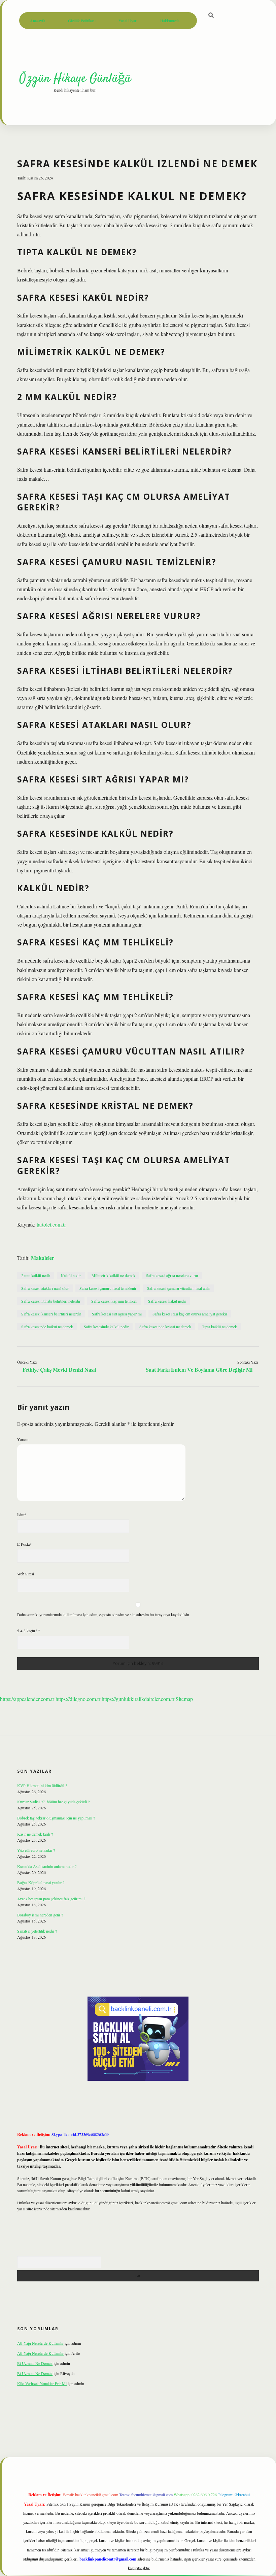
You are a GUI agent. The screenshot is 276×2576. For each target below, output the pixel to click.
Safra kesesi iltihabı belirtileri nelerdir (51, 1301)
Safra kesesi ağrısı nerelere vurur (172, 1275)
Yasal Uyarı (128, 21)
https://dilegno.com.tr (78, 1699)
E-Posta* (24, 1544)
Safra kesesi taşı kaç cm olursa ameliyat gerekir (190, 1314)
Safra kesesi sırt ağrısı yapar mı (117, 1314)
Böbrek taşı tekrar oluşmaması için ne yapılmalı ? (56, 1818)
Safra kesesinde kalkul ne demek (47, 1327)
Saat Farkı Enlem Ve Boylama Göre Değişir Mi (199, 1369)
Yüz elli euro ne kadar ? (36, 1850)
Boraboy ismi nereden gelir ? (40, 1915)
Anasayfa (38, 21)
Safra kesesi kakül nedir (167, 1301)
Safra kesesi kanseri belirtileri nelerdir (51, 1314)
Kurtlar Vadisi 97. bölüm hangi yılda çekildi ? (53, 1802)
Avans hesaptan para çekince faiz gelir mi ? (51, 1899)
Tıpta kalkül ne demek (219, 1327)
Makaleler (43, 1258)
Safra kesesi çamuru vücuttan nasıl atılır (179, 1288)
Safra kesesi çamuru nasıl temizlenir (108, 1288)
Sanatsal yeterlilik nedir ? (37, 1931)
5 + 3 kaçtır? (29, 1631)
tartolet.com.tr (51, 1224)
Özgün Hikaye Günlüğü (75, 79)
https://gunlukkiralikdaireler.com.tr (138, 1699)
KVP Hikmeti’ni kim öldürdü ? (42, 1785)
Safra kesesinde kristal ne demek (165, 1327)
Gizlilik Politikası (82, 21)
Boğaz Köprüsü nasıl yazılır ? (41, 1882)
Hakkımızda (170, 21)
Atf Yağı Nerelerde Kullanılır (40, 2343)
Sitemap (184, 1699)
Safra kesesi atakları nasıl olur (45, 1288)
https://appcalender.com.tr (27, 1699)
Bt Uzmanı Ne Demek (35, 2363)
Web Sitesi (26, 1574)
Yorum (23, 1439)
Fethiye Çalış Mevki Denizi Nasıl (59, 1369)
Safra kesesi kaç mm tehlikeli (114, 1301)
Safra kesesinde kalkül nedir (106, 1327)
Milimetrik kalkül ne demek (113, 1275)
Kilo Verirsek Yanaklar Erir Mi (42, 2383)
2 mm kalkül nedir (36, 1275)
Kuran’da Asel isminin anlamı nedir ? (47, 1866)
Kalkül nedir (71, 1275)
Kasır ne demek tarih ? (35, 1834)
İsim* (22, 1514)
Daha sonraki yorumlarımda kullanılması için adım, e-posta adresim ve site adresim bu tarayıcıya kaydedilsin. (104, 1614)
